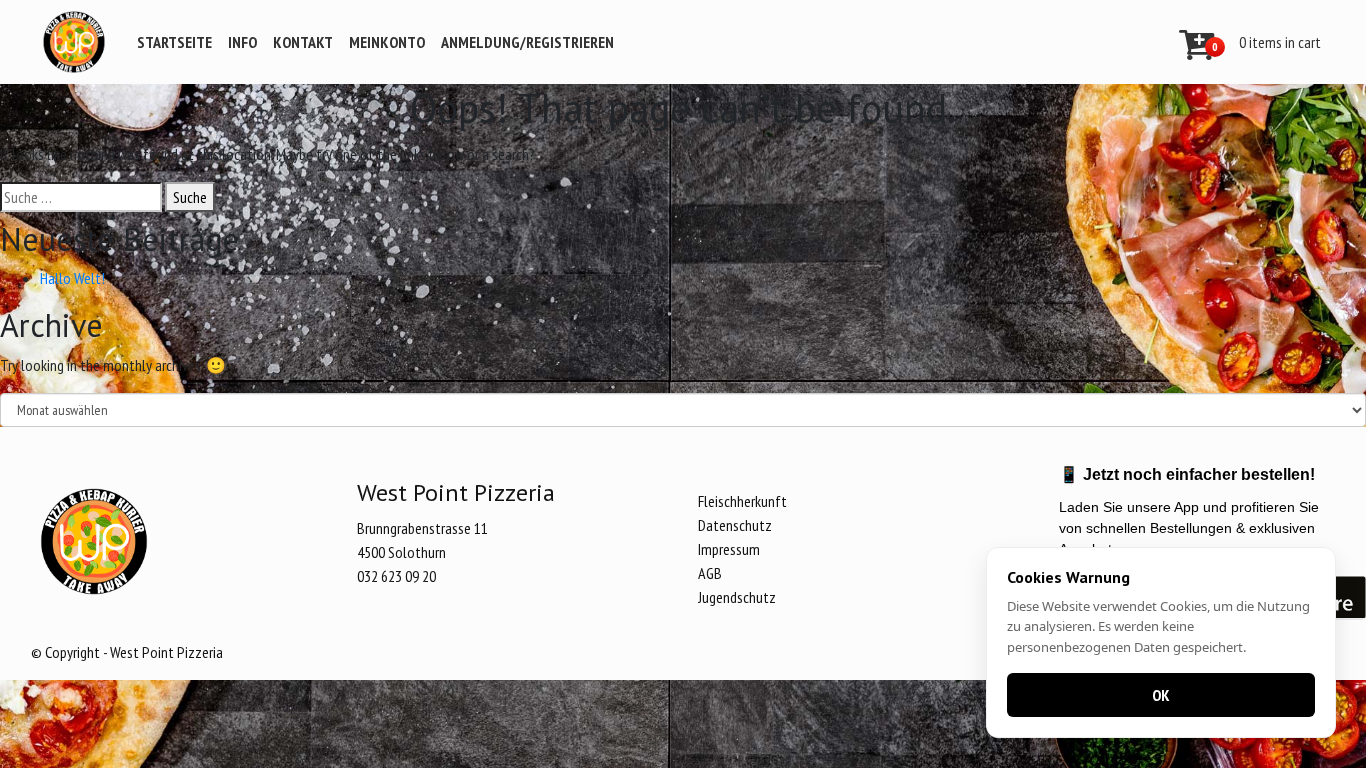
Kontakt (303, 42)
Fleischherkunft (742, 501)
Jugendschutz (737, 597)
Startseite (174, 42)
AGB (710, 573)
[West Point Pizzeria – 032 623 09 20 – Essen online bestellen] (74, 42)
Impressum (729, 549)
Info (242, 42)
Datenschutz (735, 525)
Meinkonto (387, 42)
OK (1161, 695)
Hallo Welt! (72, 278)
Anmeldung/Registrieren (527, 42)
